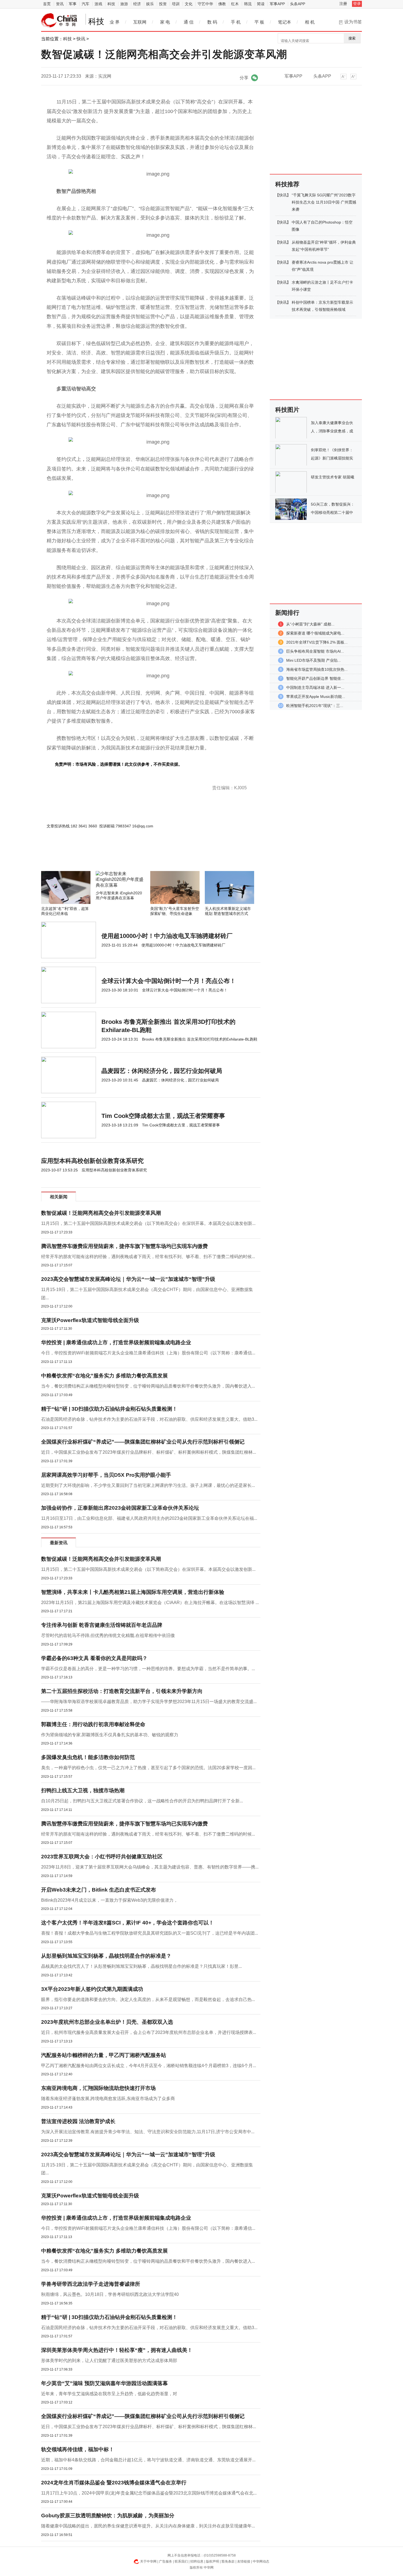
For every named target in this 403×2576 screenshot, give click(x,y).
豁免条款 (228, 2561)
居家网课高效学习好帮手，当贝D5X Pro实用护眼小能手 (106, 1475)
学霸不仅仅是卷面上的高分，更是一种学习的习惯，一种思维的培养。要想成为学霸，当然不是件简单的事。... (148, 1669)
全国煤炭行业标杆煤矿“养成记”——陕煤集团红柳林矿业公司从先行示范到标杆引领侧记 (143, 1442)
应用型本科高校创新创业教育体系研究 (92, 1161)
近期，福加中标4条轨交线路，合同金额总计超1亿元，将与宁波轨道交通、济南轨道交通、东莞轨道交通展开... (148, 2460)
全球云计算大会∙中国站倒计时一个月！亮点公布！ (169, 981)
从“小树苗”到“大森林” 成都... (310, 624)
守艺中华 (205, 4)
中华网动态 (261, 2561)
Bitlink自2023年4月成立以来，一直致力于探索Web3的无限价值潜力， (110, 1900)
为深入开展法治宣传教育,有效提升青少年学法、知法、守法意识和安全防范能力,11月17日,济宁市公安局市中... (148, 2132)
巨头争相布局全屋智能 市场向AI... (315, 651)
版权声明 (212, 2561)
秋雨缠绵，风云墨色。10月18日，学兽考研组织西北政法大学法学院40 (110, 2294)
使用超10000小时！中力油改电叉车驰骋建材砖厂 (167, 936)
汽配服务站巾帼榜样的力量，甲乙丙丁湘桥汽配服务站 (104, 2055)
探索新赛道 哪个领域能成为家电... (315, 633)
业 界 (115, 22)
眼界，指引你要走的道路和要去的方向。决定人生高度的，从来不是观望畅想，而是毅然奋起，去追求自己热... (148, 1999)
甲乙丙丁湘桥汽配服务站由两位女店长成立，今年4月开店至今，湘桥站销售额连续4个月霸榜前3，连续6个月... (149, 2066)
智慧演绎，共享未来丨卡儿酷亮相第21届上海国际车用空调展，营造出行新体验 (133, 1592)
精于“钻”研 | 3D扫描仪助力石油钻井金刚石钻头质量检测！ (109, 1409)
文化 (189, 4)
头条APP (298, 4)
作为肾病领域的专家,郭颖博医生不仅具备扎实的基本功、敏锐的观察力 (110, 1735)
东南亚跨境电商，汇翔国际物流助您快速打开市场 (98, 2088)
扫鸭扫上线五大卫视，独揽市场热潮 (83, 1790)
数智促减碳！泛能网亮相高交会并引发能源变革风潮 (101, 1213)
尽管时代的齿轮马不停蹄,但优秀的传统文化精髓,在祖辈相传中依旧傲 (108, 1635)
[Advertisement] (134, 856)
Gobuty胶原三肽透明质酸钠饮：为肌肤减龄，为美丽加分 (108, 2516)
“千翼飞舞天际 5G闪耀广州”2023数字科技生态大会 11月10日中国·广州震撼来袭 (324, 202)
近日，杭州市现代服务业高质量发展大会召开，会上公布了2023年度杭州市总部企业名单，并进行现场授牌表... (149, 2032)
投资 (163, 4)
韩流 (248, 4)
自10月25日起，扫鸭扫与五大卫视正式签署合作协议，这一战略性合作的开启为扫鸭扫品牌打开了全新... (142, 1801)
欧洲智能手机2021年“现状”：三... (315, 706)
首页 (47, 4)
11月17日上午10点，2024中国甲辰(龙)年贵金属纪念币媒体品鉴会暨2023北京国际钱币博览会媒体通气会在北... (149, 2493)
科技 (111, 4)
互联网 (140, 22)
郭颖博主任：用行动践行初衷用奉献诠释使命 (93, 1724)
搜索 (352, 38)
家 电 (165, 22)
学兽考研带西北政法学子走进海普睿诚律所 (91, 2284)
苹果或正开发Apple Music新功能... (316, 697)
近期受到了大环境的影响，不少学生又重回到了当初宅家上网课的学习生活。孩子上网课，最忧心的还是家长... (148, 1485)
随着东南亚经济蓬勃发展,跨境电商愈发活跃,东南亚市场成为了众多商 (108, 2099)
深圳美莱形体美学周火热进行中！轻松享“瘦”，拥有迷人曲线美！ (117, 2350)
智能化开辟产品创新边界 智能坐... (315, 678)
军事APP (277, 4)
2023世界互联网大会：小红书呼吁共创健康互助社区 (102, 1857)
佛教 (222, 4)
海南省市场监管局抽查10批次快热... (317, 669)
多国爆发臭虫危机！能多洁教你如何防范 (88, 1757)
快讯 (81, 39)
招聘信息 (197, 2561)
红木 (235, 4)
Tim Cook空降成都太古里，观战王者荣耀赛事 (163, 1116)
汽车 (86, 4)
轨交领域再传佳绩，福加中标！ (78, 2449)
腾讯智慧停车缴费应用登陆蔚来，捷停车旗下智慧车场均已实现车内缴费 (124, 1246)
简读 (261, 4)
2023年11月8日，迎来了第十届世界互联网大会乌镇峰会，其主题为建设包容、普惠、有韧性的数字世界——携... (150, 1867)
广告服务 (166, 2561)
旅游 (124, 4)
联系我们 (181, 2561)
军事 (73, 4)
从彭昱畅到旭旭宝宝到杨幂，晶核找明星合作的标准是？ (106, 1956)
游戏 (98, 4)
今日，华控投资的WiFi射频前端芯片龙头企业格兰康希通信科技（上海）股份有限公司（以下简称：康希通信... (148, 1353)
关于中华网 (148, 2561)
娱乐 (150, 4)
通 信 (189, 22)
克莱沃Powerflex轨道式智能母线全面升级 (90, 1320)
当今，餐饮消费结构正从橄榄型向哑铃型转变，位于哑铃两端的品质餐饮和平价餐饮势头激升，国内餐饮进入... (148, 1386)
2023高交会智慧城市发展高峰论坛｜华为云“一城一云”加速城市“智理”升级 (128, 1279)
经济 (137, 4)
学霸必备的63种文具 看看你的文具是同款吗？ (94, 1658)
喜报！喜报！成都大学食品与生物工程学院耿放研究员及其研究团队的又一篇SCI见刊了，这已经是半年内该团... (150, 1933)
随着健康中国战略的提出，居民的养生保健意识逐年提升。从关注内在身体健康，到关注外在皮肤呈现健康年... (148, 2526)
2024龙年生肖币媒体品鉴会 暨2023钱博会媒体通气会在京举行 (114, 2483)
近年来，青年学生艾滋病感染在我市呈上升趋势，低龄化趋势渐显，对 (109, 2394)
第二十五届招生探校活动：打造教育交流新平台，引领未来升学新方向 (122, 1691)
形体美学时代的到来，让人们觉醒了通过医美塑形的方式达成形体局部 (109, 2361)
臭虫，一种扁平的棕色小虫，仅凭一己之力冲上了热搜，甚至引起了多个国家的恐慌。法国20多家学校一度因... (148, 1768)
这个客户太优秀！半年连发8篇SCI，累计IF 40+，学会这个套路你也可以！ (127, 1923)
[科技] (59, 20)
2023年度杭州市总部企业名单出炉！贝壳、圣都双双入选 (107, 2022)
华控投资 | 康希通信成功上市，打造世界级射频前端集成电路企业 (116, 1342)
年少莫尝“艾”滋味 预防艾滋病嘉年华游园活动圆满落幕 (104, 2383)
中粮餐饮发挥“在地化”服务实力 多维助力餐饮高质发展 (104, 1376)
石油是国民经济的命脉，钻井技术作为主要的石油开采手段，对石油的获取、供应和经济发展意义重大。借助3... (149, 1419)
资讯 (60, 4)
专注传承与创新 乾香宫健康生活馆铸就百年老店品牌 (102, 1625)
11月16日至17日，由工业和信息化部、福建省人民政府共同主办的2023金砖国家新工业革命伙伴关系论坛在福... (149, 1518)
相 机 (310, 22)
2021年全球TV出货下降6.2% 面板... (317, 642)
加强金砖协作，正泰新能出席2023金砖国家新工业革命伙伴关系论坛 (120, 1508)
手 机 (236, 22)
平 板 (259, 22)
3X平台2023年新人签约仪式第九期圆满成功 (92, 1989)
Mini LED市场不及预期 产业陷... (313, 660)
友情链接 (244, 2561)
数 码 (212, 22)
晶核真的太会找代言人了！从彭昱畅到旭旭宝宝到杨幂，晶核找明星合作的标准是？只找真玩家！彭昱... (141, 1966)
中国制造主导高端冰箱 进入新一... (315, 687)
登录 (357, 4)
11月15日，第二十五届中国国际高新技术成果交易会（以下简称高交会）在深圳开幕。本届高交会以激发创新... (148, 1223)
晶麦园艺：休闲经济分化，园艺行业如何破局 (162, 1071)
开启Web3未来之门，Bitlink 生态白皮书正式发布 (99, 1890)
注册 (343, 4)
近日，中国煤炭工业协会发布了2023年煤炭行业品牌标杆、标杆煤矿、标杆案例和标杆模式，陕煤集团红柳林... (149, 1452)
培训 (176, 4)
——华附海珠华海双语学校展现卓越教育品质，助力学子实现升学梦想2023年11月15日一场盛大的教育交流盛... (149, 1702)
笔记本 (285, 22)
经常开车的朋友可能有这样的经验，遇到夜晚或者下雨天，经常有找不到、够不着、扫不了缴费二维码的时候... (148, 1257)
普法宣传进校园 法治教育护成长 (78, 2121)
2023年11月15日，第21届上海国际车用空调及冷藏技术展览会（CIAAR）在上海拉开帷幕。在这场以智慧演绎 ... (150, 1603)
